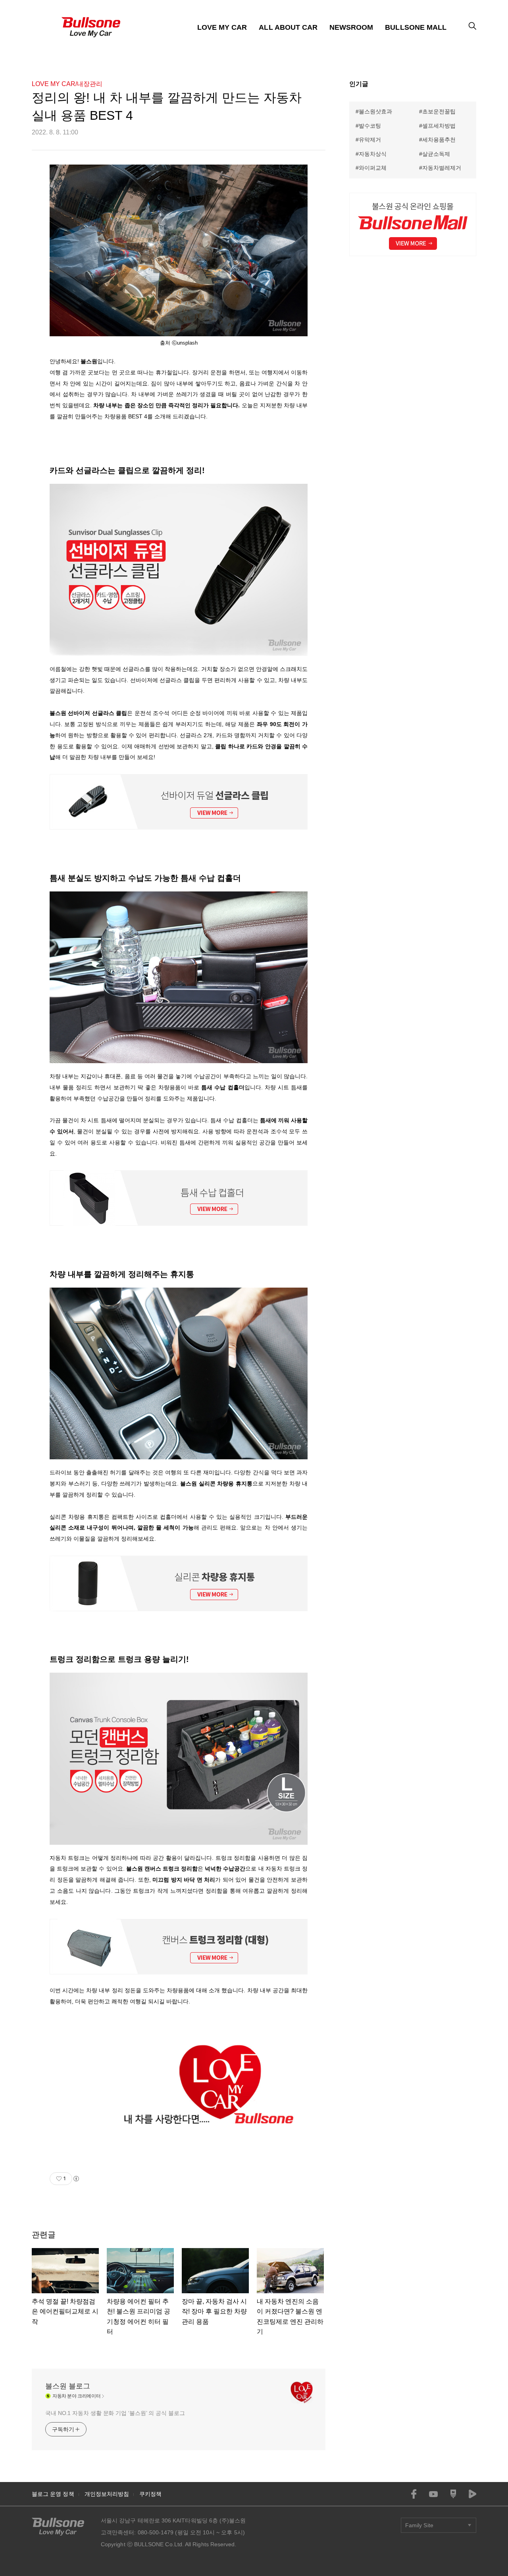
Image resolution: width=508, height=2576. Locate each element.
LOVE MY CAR (222, 27)
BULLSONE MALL (416, 27)
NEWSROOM (351, 27)
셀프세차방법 (439, 126)
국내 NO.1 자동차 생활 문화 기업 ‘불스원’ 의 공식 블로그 (115, 2413)
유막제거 (370, 140)
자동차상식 (373, 154)
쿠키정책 (150, 2494)
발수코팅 (370, 126)
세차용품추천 (439, 140)
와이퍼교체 (373, 168)
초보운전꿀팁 (439, 111)
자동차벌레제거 (442, 168)
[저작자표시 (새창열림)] (76, 2179)
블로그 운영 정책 (53, 2494)
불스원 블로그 (68, 2386)
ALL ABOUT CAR (288, 27)
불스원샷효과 (375, 111)
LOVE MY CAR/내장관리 (67, 84)
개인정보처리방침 (107, 2494)
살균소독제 (436, 154)
